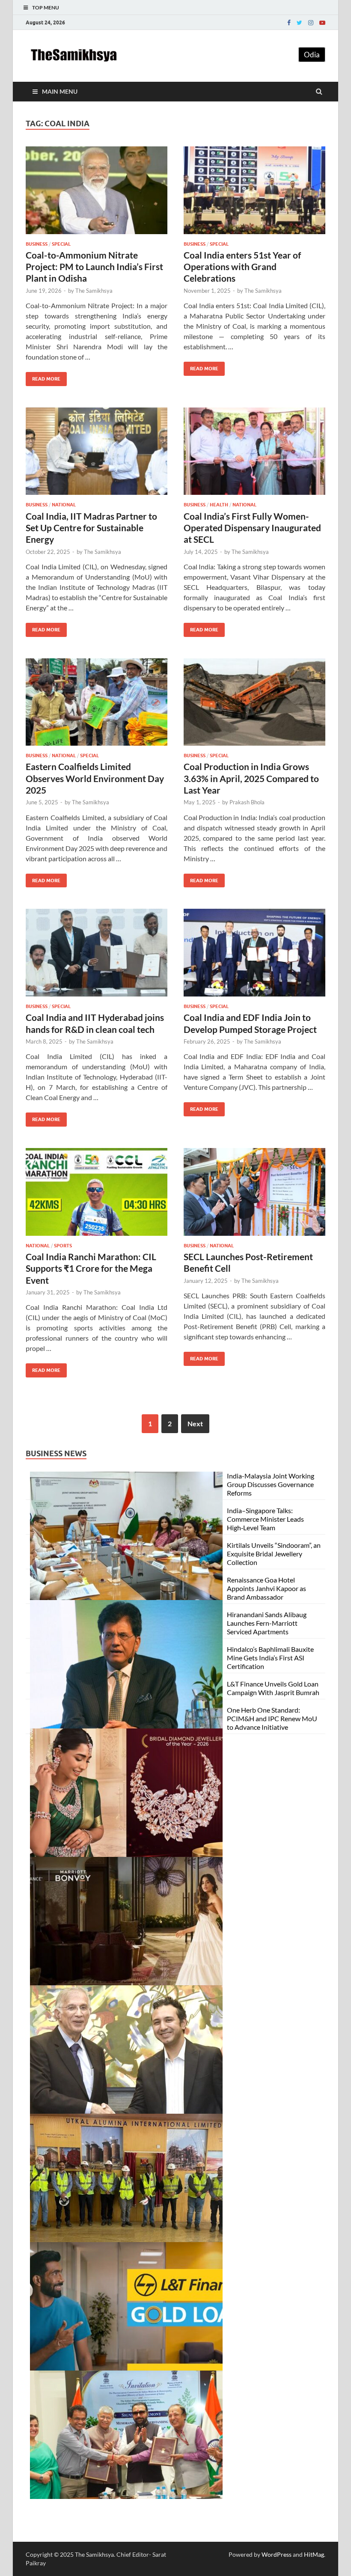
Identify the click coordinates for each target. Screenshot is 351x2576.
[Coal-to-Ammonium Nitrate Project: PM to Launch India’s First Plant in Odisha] (97, 194)
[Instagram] (311, 23)
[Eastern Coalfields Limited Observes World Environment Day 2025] (97, 706)
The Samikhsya (94, 291)
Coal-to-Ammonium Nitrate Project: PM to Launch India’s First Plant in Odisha (94, 267)
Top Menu (46, 7)
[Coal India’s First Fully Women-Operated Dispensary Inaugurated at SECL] (254, 455)
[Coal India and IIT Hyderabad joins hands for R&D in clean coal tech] (97, 956)
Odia (312, 55)
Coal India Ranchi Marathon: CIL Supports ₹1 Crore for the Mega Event (91, 1268)
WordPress (277, 2554)
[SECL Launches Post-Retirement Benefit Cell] (254, 1195)
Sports (63, 1246)
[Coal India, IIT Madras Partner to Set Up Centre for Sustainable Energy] (97, 455)
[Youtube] (322, 23)
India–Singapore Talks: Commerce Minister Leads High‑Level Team (265, 1519)
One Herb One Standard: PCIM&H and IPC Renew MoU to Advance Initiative (272, 1718)
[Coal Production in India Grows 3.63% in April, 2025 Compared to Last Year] (254, 706)
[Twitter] (299, 23)
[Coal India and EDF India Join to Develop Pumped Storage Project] (254, 956)
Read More (43, 377)
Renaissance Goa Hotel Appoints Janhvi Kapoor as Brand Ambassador (266, 1588)
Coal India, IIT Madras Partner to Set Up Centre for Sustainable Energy (91, 528)
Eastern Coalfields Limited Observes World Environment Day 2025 (95, 778)
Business (37, 244)
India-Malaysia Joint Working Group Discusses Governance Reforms (271, 1484)
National (64, 505)
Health (219, 505)
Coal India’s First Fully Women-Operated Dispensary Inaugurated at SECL (252, 528)
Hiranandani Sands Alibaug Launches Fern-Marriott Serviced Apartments (267, 1623)
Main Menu (60, 91)
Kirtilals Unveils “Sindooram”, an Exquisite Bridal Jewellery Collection (274, 1554)
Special (61, 244)
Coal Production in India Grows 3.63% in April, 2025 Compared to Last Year (251, 778)
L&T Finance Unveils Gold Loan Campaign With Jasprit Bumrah (273, 1688)
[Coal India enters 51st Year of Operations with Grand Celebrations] (254, 194)
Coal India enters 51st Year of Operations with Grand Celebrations (242, 267)
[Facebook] (289, 23)
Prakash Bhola (247, 802)
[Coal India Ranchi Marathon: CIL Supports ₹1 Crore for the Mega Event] (97, 1195)
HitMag (314, 2554)
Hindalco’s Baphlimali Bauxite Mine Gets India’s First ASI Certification (270, 1658)
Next (195, 1423)
